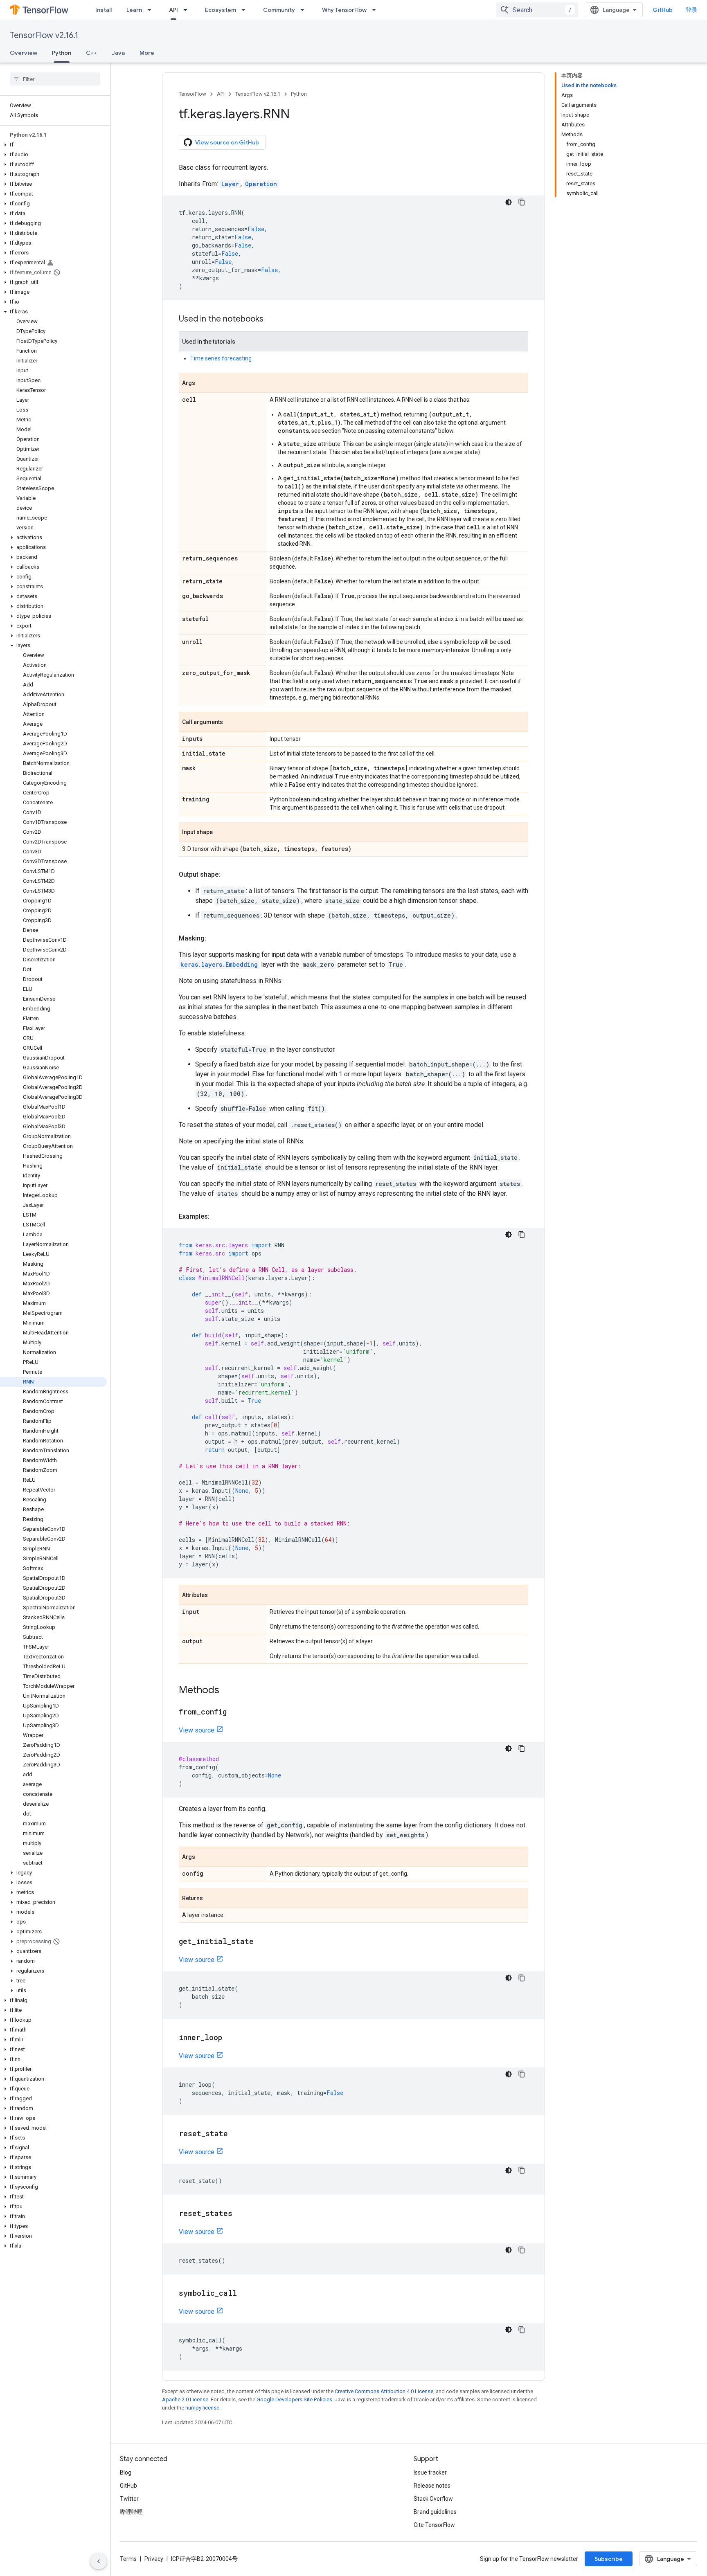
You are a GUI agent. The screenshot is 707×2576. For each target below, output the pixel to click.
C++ (91, 53)
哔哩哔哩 (131, 2512)
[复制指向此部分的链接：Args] (203, 383)
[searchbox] (55, 79)
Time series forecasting (221, 358)
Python (62, 53)
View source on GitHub (227, 142)
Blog (126, 2473)
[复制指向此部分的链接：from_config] (235, 1712)
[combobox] (537, 10)
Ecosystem (221, 10)
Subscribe (609, 2559)
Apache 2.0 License (185, 2399)
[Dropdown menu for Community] (305, 10)
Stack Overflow (433, 2499)
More (147, 53)
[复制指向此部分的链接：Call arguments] (231, 722)
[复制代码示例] (522, 202)
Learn (134, 10)
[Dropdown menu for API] (188, 10)
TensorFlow (193, 94)
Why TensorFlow (344, 10)
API (173, 10)
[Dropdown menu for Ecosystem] (246, 10)
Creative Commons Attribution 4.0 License (384, 2391)
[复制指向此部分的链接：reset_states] (241, 2214)
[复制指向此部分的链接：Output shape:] (228, 875)
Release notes (432, 2486)
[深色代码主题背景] (509, 202)
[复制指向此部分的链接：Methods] (227, 1691)
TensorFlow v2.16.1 (44, 35)
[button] (53, 145)
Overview (24, 53)
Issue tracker (430, 2473)
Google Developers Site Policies (294, 2399)
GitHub (663, 10)
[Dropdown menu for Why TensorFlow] (376, 10)
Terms (128, 2559)
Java (118, 53)
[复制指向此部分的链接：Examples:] (218, 1217)
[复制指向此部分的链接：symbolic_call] (245, 2294)
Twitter (129, 2499)
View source (197, 1730)
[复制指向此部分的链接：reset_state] (236, 2134)
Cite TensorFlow (434, 2525)
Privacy (154, 2559)
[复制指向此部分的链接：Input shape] (221, 832)
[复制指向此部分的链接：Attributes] (216, 1595)
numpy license (202, 2408)
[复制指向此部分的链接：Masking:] (214, 938)
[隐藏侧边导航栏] (99, 2561)
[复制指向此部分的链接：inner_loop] (230, 2038)
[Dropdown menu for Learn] (152, 10)
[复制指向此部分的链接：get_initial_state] (262, 1942)
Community (279, 10)
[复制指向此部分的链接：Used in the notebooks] (272, 319)
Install (104, 10)
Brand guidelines (435, 2512)
